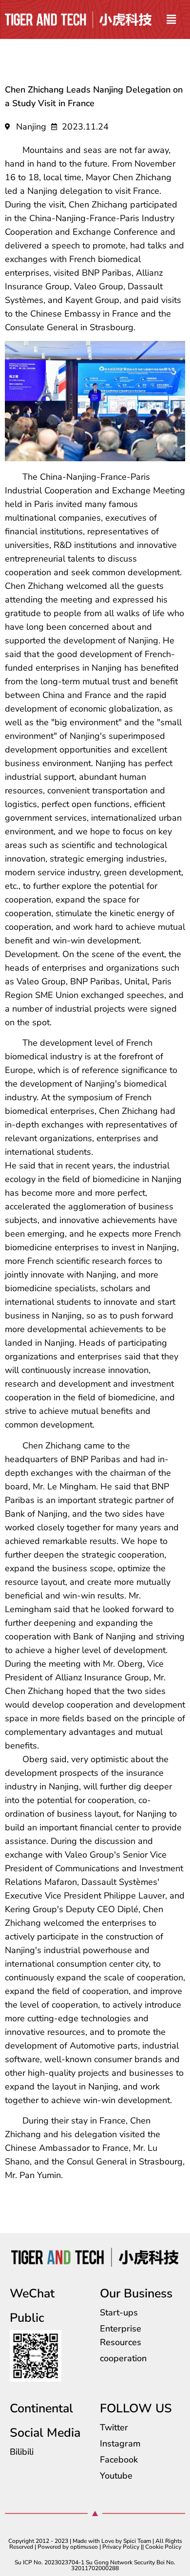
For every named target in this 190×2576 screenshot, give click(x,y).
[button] (171, 19)
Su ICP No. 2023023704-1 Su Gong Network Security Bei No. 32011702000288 (95, 2565)
